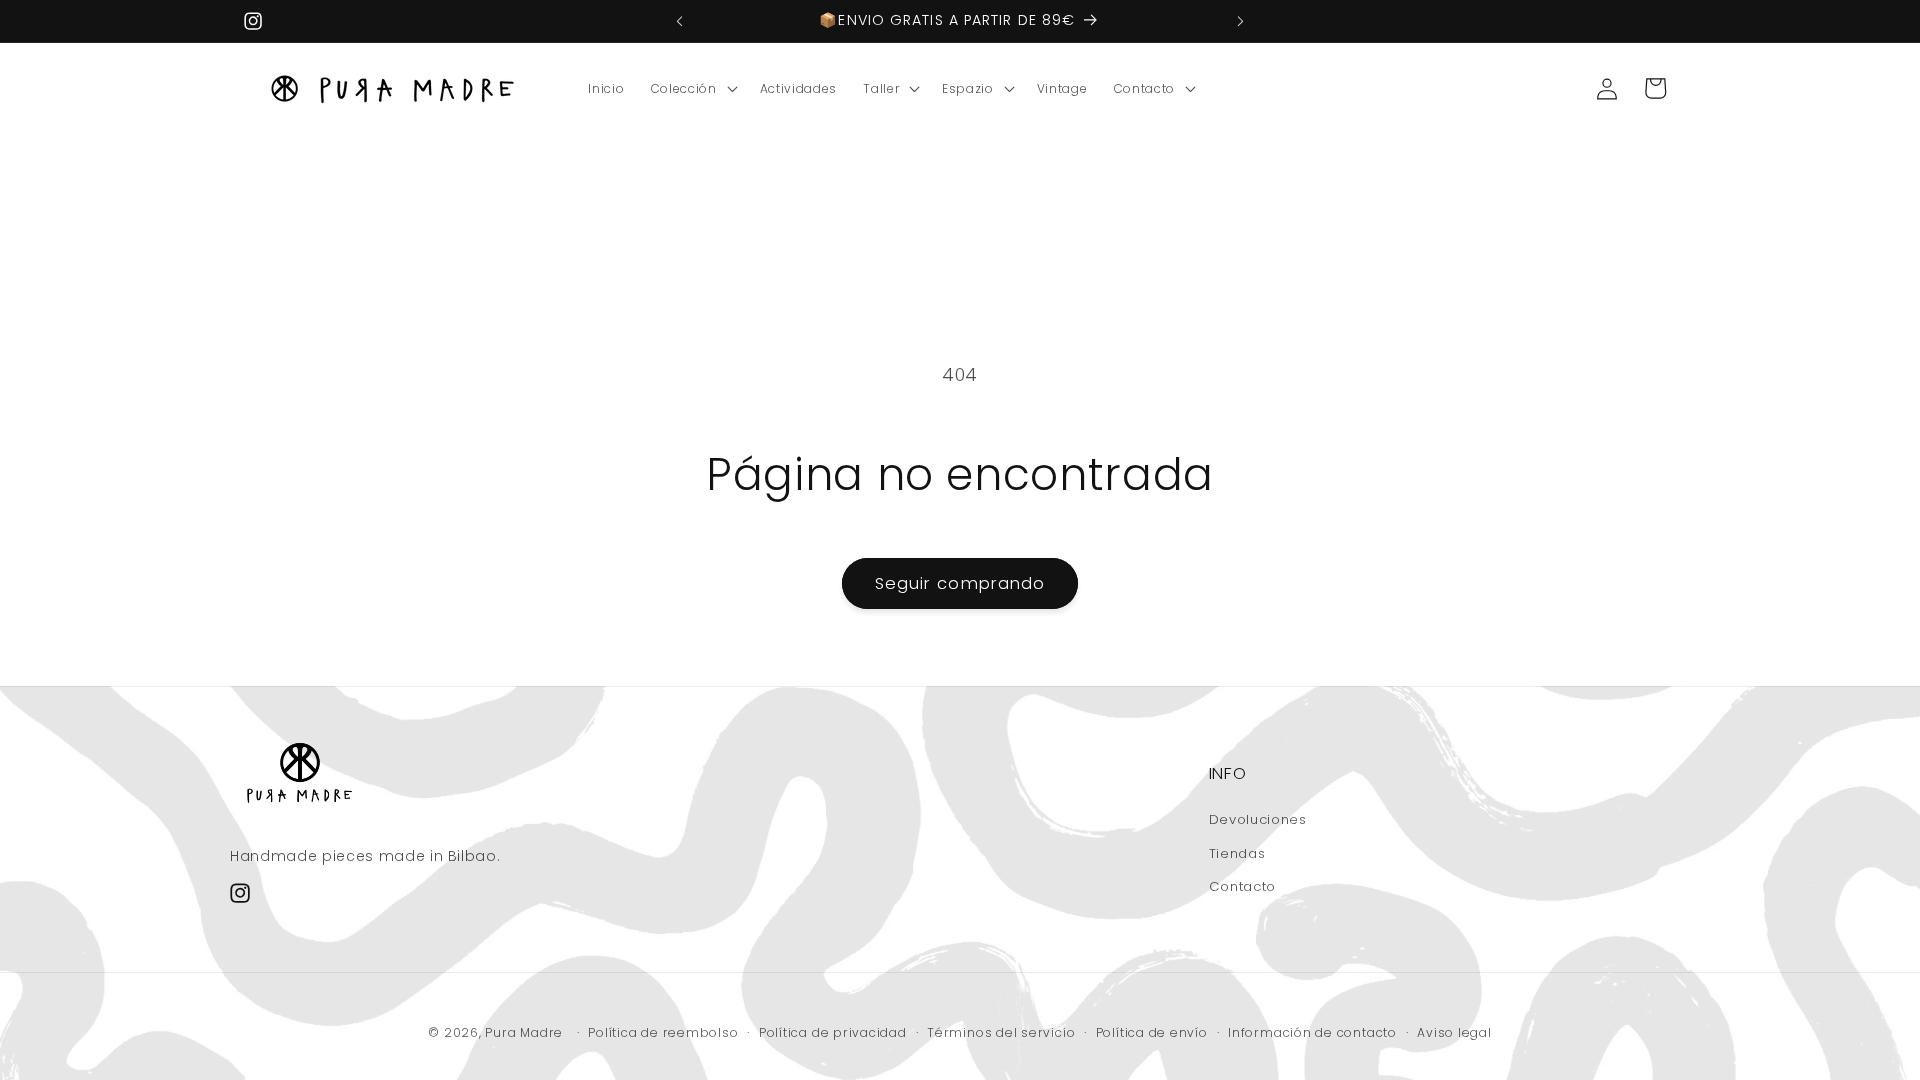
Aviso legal (1454, 1032)
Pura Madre (524, 1032)
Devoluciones (1258, 819)
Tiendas (1237, 853)
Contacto (1242, 886)
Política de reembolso (663, 1032)
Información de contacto (1312, 1032)
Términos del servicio (1001, 1032)
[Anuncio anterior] (680, 21)
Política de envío (1152, 1032)
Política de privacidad (833, 1032)
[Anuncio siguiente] (1241, 21)
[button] (692, 89)
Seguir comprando (960, 583)
